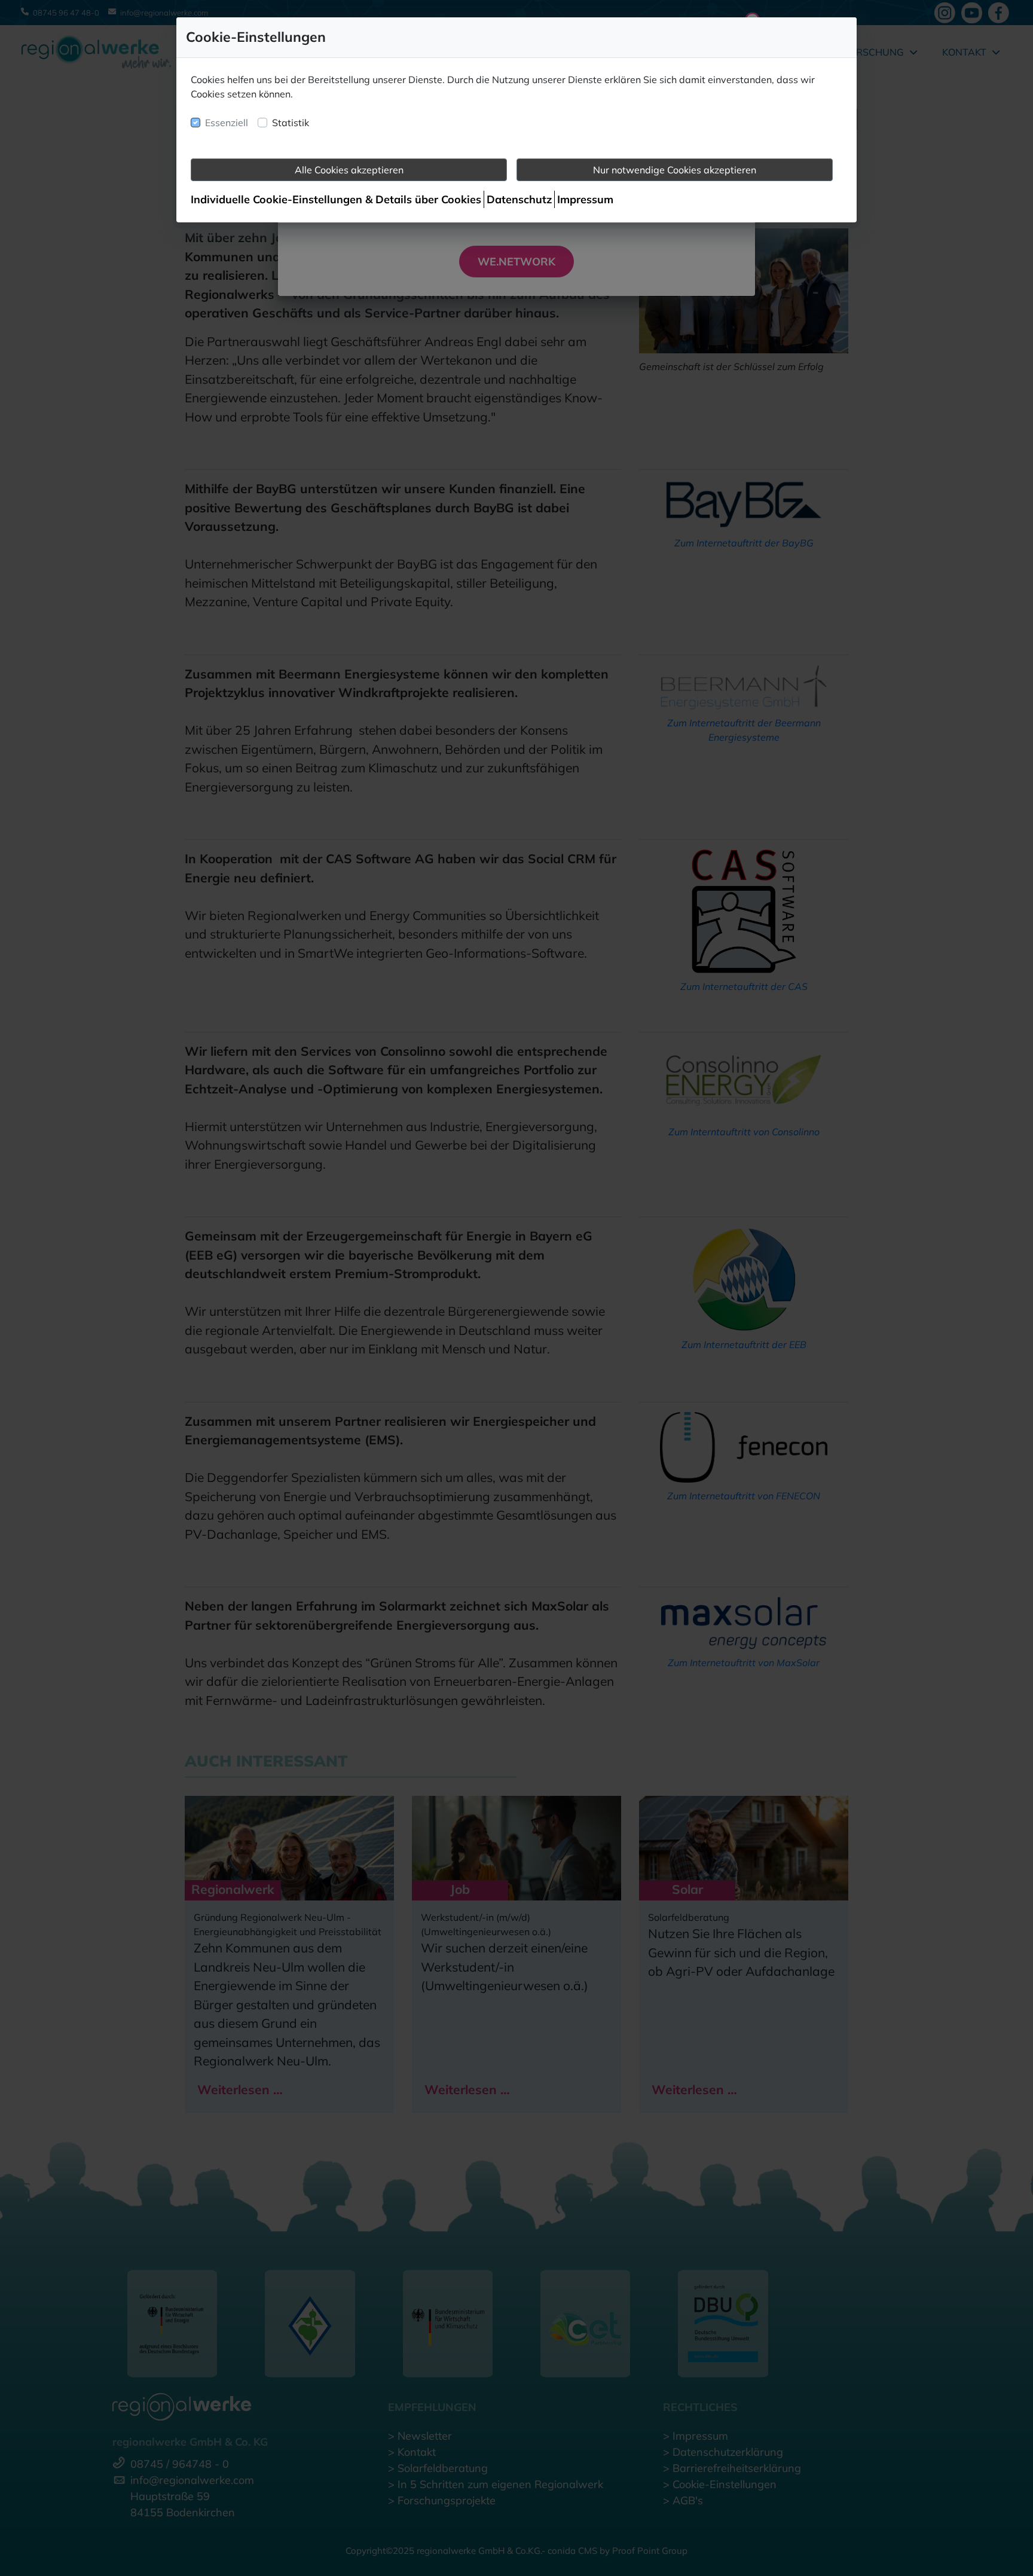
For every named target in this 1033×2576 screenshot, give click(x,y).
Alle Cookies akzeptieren (349, 170)
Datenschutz (519, 199)
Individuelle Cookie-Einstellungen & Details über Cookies (336, 199)
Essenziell (227, 123)
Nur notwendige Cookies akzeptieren (675, 170)
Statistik (291, 123)
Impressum (585, 199)
